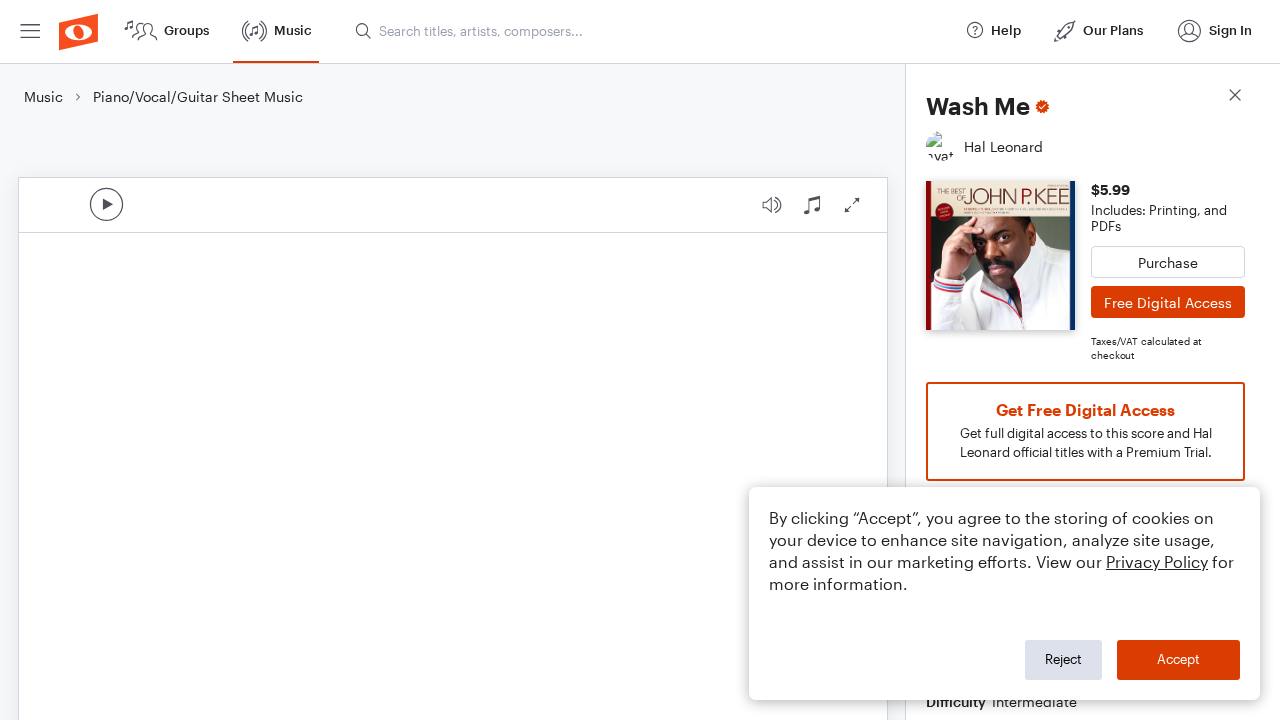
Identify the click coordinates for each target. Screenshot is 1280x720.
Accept (1178, 659)
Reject (1063, 659)
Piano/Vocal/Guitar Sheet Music (198, 96)
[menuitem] (30, 31)
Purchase (1168, 262)
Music (43, 96)
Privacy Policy (1157, 561)
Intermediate (1034, 701)
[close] (1235, 97)
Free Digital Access (1168, 302)
